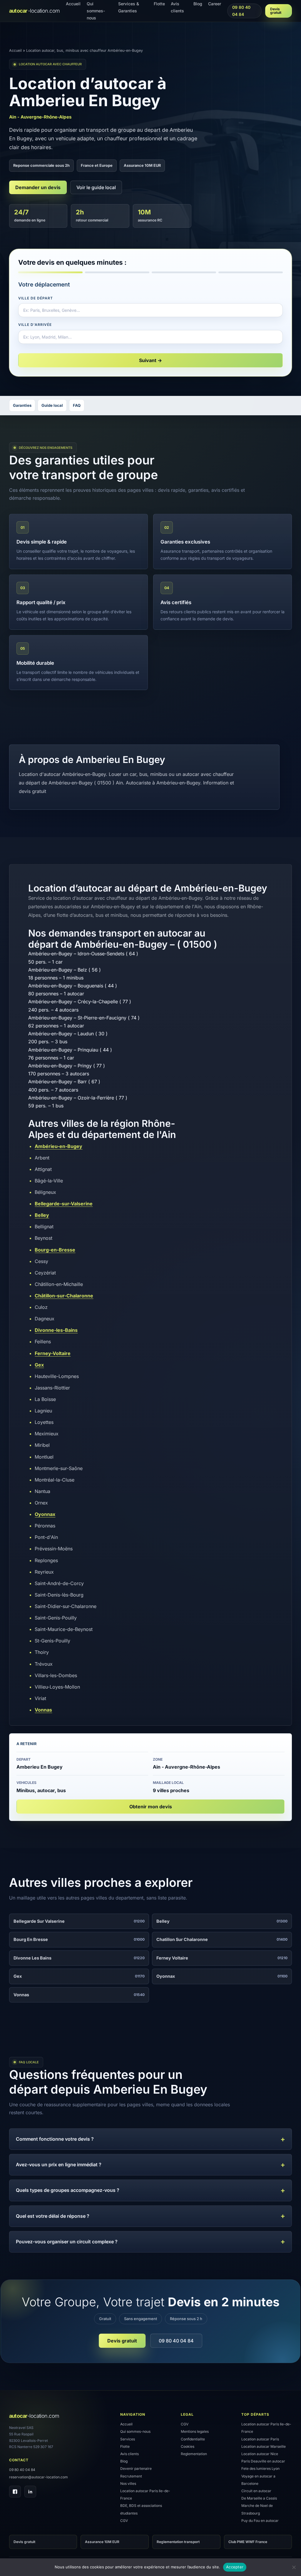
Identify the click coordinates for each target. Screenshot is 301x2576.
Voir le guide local (96, 187)
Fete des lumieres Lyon (260, 2468)
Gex (39, 1365)
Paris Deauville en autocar (263, 2461)
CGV (124, 2521)
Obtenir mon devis (151, 1807)
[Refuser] (294, 2567)
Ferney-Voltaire (53, 1353)
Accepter (235, 2567)
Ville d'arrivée (35, 325)
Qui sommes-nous (135, 2431)
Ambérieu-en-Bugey (58, 1146)
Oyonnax (45, 1514)
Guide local (52, 405)
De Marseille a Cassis (259, 2498)
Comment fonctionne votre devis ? (55, 2139)
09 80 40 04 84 (241, 11)
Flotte (125, 2446)
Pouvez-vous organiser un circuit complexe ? (67, 2242)
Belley (42, 1215)
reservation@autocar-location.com (39, 2477)
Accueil (15, 50)
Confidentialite (193, 2439)
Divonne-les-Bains (56, 1330)
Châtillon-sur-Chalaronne (64, 1296)
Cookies (188, 2446)
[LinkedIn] (30, 2492)
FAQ (77, 405)
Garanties (22, 405)
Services (128, 2439)
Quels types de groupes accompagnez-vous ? (68, 2190)
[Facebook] (15, 2492)
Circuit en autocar (256, 2491)
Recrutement (131, 2476)
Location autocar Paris (260, 2439)
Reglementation (194, 2454)
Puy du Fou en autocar (260, 2521)
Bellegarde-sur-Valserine (64, 1204)
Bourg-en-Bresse (55, 1250)
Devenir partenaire (136, 2468)
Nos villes (128, 2483)
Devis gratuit (276, 11)
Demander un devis (38, 187)
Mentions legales (195, 2431)
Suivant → (150, 360)
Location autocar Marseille (264, 2446)
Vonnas (43, 1710)
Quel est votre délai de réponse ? (53, 2216)
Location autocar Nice (260, 2454)
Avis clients (129, 2454)
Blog (124, 2461)
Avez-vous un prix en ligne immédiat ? (59, 2165)
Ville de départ (35, 298)
